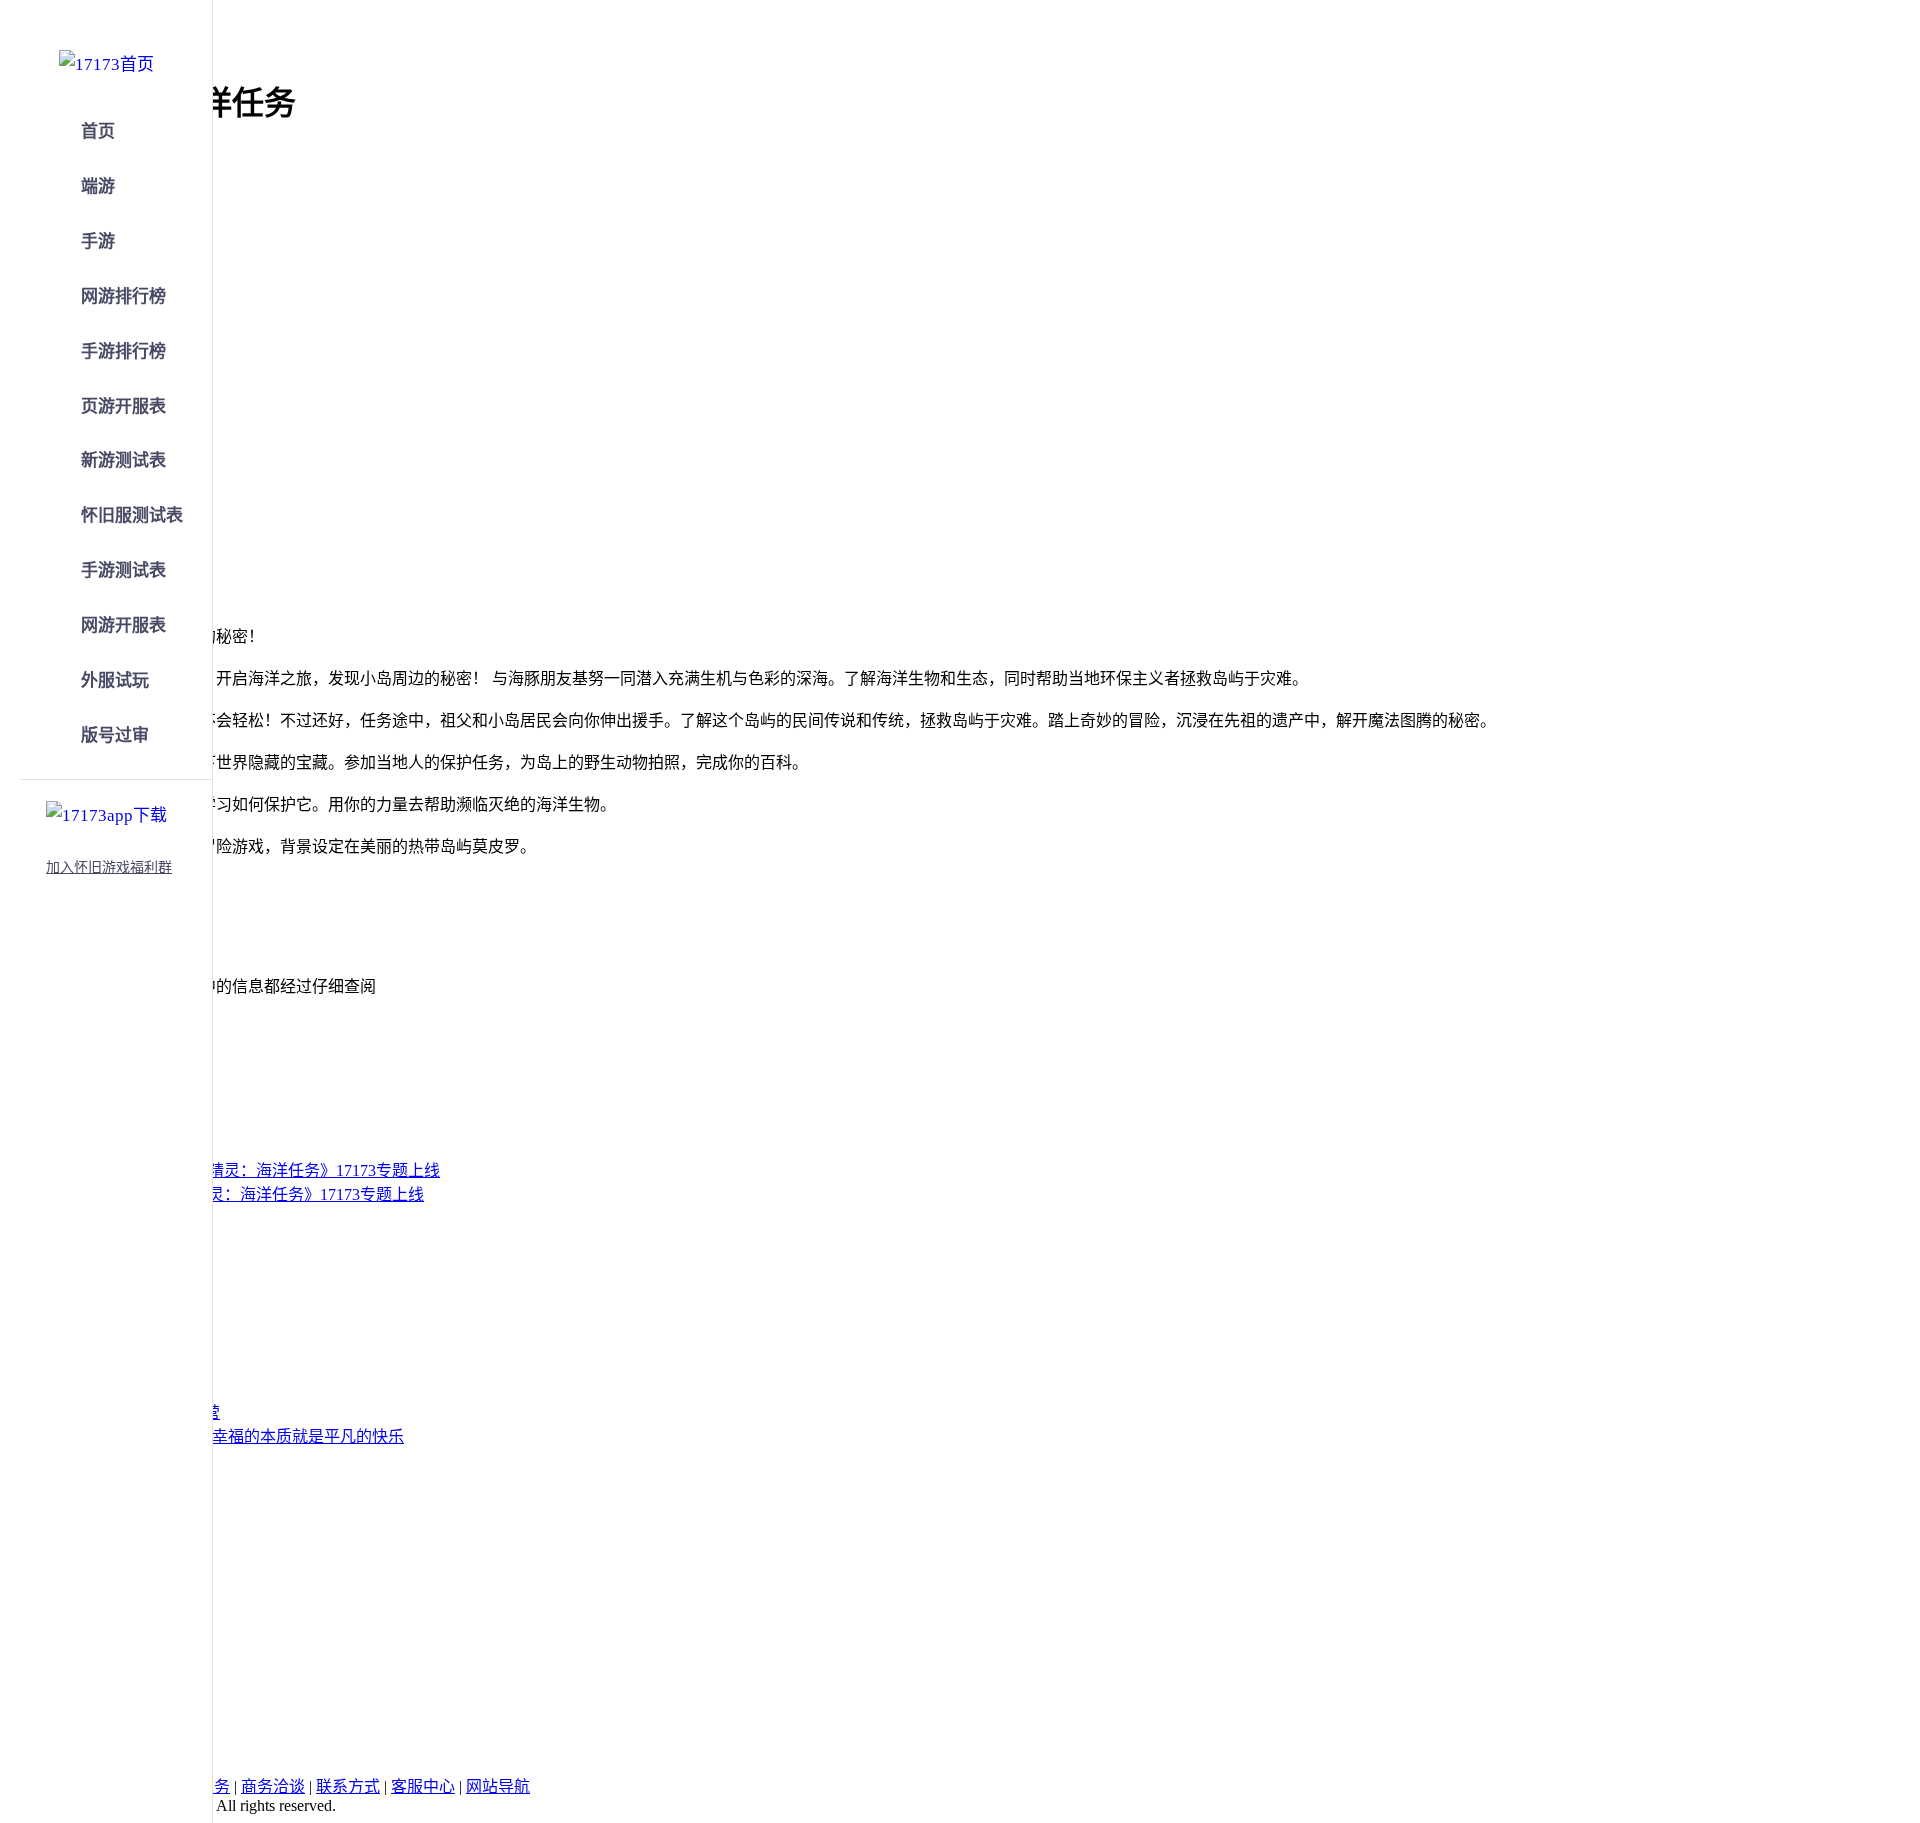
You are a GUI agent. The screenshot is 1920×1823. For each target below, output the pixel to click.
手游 (98, 241)
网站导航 (498, 1786)
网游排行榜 (123, 296)
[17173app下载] (106, 812)
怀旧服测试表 (132, 515)
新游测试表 (123, 460)
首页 (98, 131)
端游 (98, 186)
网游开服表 (123, 625)
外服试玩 (115, 680)
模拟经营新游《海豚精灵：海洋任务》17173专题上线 (236, 1194)
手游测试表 (123, 570)
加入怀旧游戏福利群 (109, 867)
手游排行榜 (123, 351)
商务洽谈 (273, 1786)
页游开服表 (123, 406)
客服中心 (423, 1786)
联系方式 (348, 1786)
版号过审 (115, 735)
